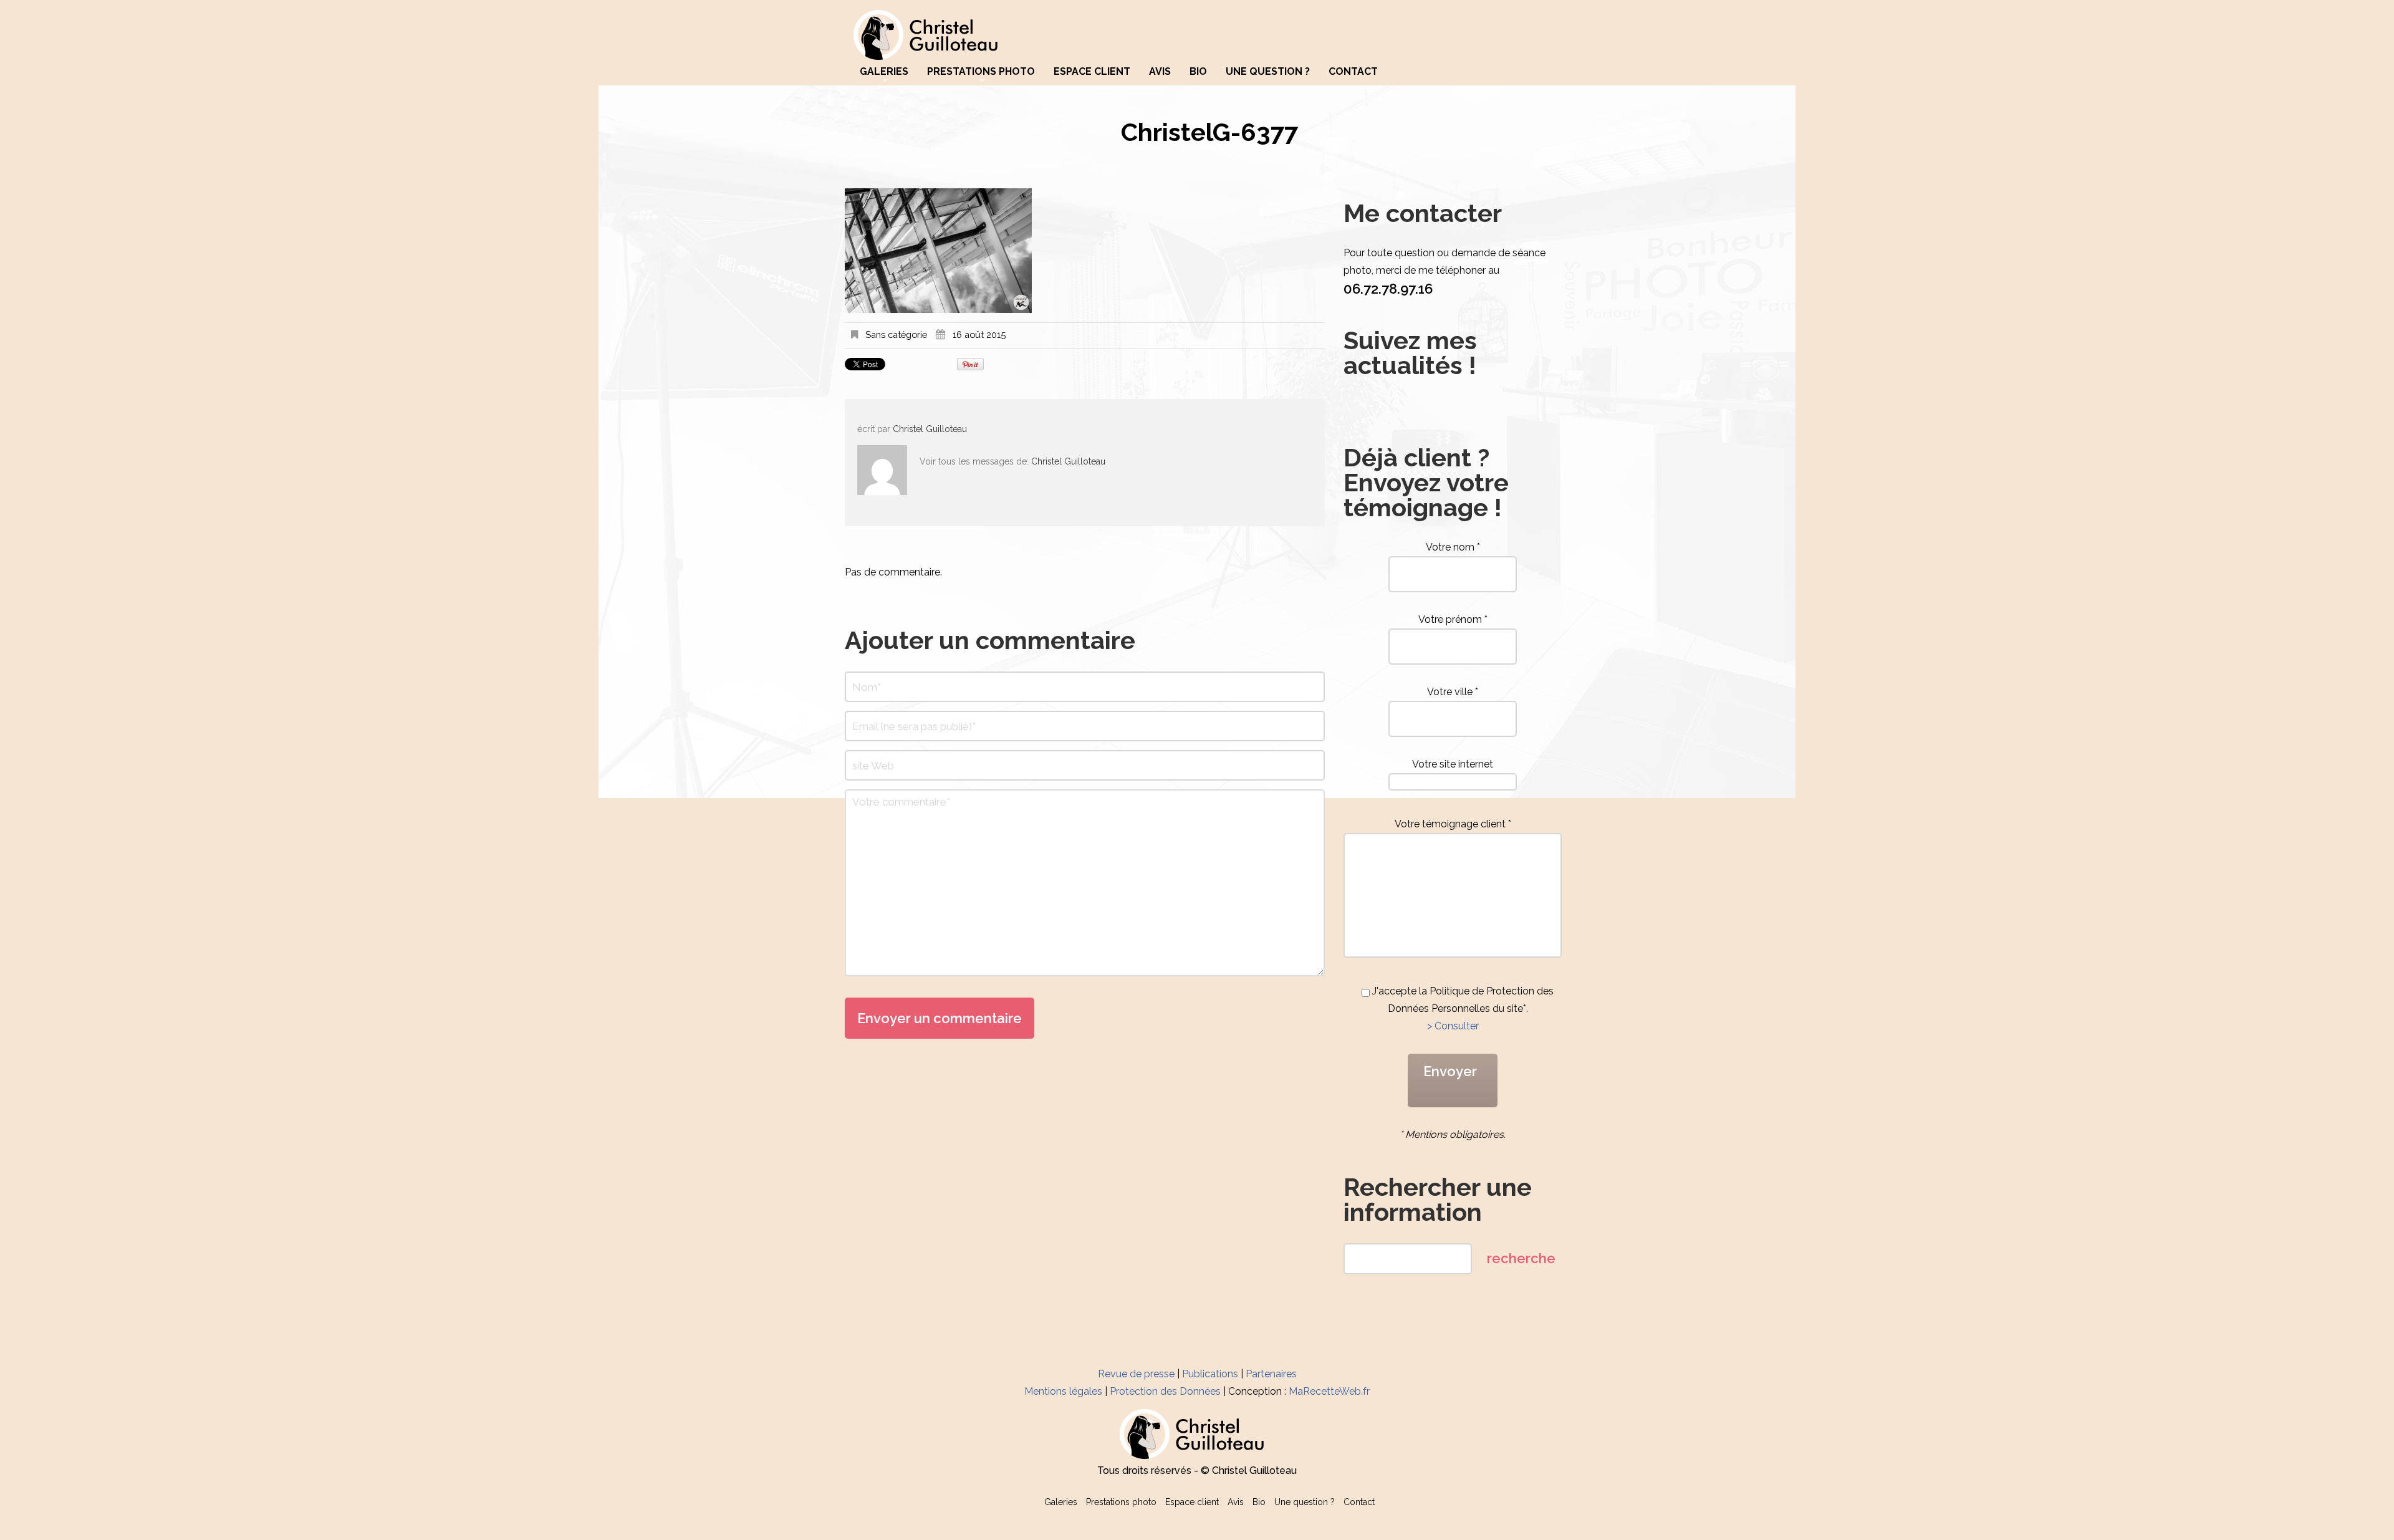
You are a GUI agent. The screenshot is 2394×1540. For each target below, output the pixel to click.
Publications (1210, 1374)
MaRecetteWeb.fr (1329, 1391)
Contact (1353, 72)
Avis (1160, 72)
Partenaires (1271, 1374)
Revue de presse (1136, 1374)
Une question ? (1268, 72)
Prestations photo (981, 72)
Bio (1198, 72)
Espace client (1092, 72)
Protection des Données (1165, 1391)
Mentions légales (1063, 1391)
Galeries (884, 72)
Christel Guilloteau (930, 429)
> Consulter (1453, 1026)
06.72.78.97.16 (1388, 289)
